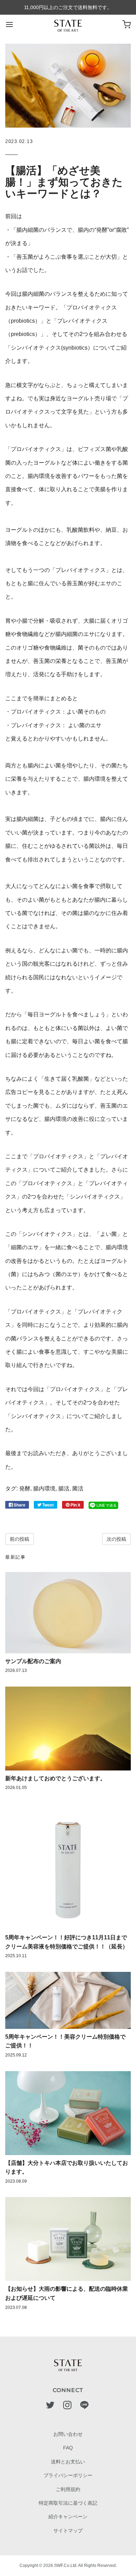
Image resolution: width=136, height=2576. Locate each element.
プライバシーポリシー (68, 2475)
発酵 (25, 1489)
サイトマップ (68, 2531)
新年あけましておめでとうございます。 (55, 1778)
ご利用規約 (68, 2489)
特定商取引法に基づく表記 (68, 2503)
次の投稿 (116, 1539)
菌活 (78, 1489)
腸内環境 (44, 1489)
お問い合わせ (68, 2434)
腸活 (64, 1489)
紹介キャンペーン (68, 2517)
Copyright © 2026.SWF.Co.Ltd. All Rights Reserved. (68, 2566)
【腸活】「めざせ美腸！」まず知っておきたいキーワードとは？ (64, 182)
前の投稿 (20, 1539)
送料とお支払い (68, 2462)
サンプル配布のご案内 (33, 1661)
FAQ (68, 2448)
